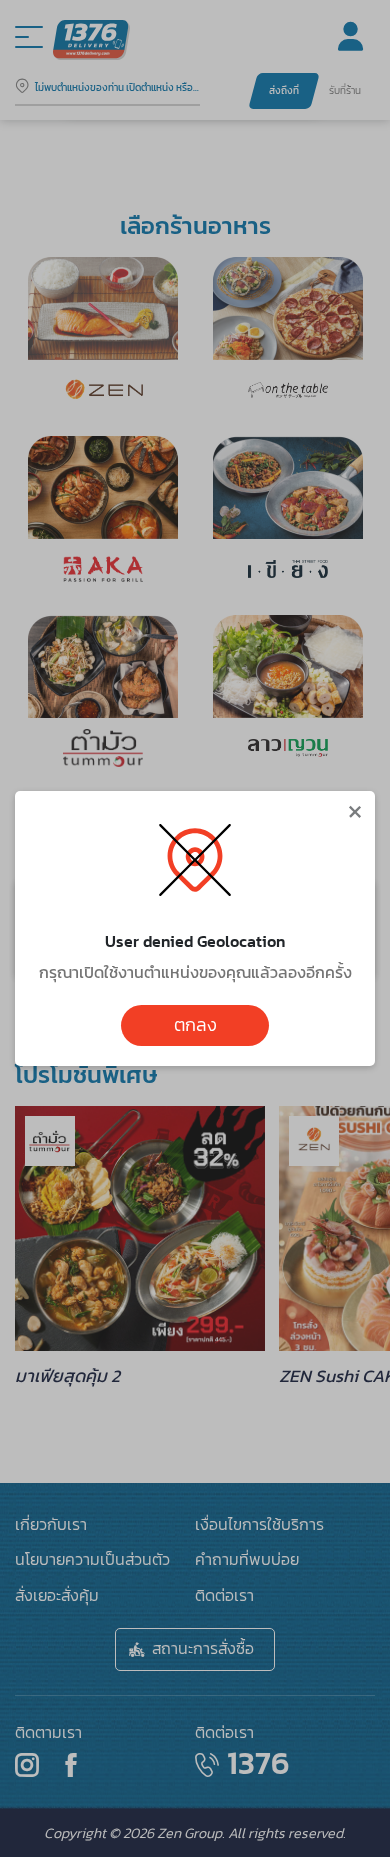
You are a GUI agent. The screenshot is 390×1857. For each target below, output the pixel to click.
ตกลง (195, 1025)
